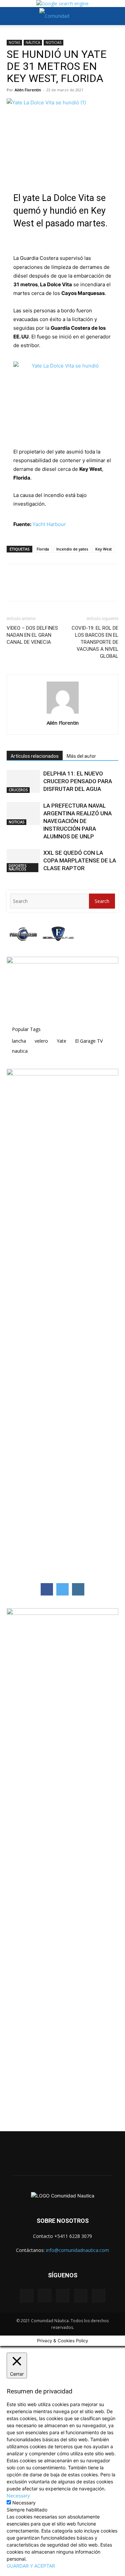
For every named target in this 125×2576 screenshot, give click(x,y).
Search (102, 901)
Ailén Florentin (28, 90)
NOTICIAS (53, 42)
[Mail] (63, 2296)
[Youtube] (99, 2296)
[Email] (75, 587)
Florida (43, 549)
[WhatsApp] (44, 587)
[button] (11, 16)
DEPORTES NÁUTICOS (17, 867)
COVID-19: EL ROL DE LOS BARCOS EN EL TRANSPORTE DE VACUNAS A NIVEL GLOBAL (95, 642)
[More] (90, 587)
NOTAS (14, 42)
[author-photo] (63, 713)
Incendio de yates (72, 549)
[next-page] (12, 885)
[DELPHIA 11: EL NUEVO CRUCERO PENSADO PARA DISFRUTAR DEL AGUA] (23, 781)
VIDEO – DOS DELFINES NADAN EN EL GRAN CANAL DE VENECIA (32, 635)
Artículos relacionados (35, 756)
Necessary (24, 2503)
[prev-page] (8, 885)
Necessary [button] (18, 2496)
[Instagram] (45, 2295)
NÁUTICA (33, 42)
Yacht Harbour (49, 524)
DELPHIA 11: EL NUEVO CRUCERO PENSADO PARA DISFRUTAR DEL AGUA (78, 781)
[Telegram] (59, 587)
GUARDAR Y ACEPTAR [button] (31, 2566)
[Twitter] (29, 587)
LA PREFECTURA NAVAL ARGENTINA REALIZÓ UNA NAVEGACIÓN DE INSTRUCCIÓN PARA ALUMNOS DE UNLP (77, 821)
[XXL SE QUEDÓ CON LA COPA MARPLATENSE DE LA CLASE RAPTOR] (23, 861)
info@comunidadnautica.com (77, 2250)
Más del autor (81, 756)
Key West (103, 549)
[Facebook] (13, 587)
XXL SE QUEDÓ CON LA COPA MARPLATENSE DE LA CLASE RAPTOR (80, 860)
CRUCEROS (18, 790)
